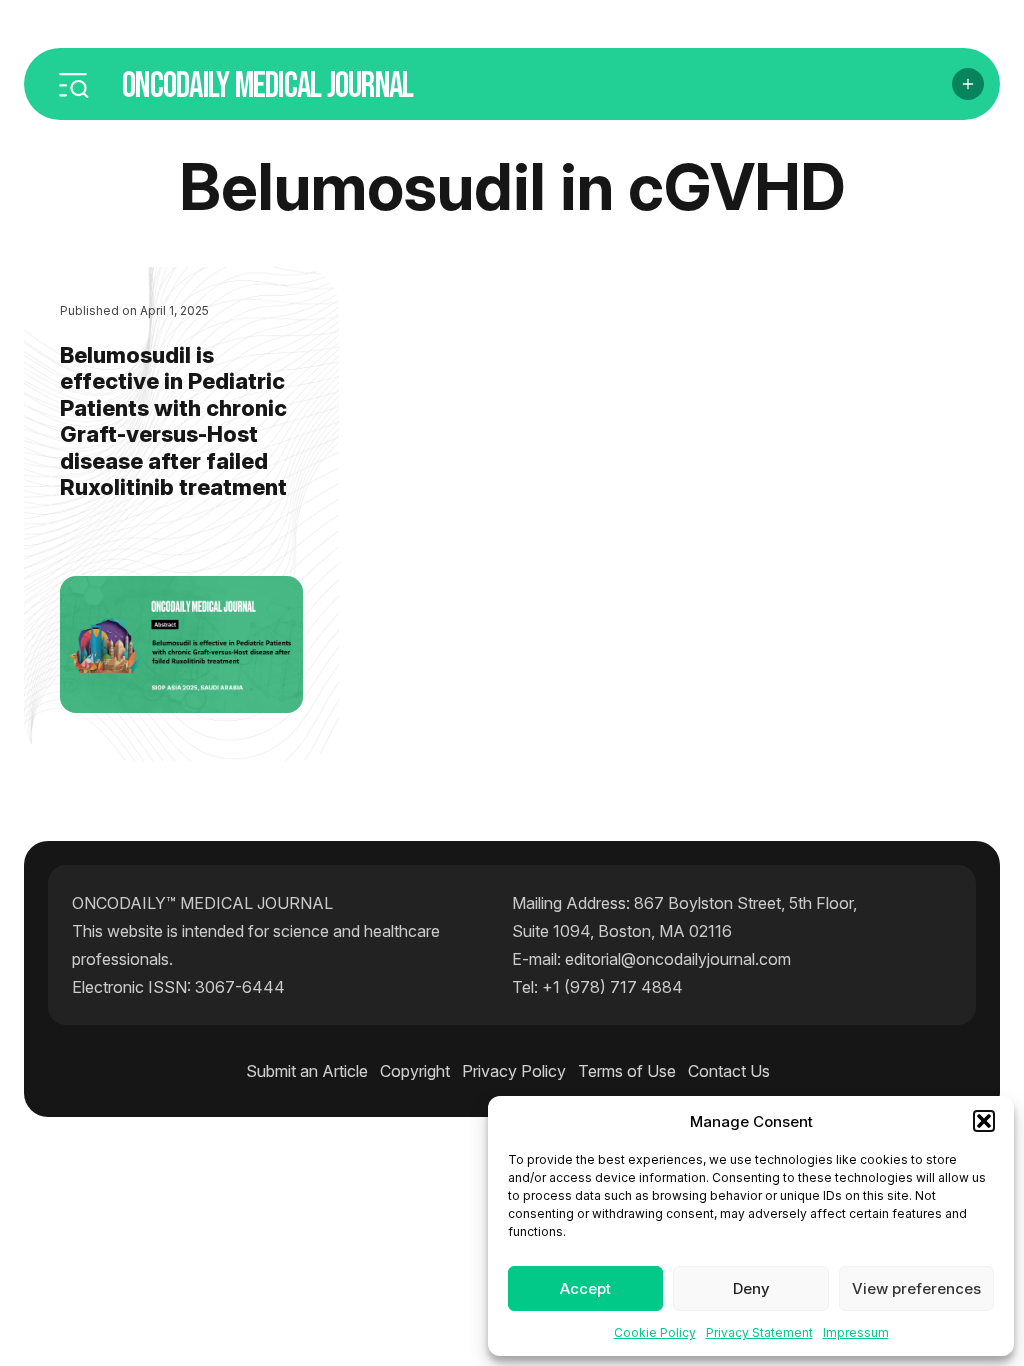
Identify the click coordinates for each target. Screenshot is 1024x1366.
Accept (585, 1288)
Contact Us (729, 1071)
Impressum (856, 1332)
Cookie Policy (655, 1332)
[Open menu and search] (73, 84)
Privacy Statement (759, 1332)
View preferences (916, 1288)
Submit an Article (307, 1071)
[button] (984, 1121)
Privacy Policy (514, 1071)
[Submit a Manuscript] (968, 84)
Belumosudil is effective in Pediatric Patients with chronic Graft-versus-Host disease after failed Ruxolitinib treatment (173, 421)
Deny (751, 1288)
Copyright (415, 1071)
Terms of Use (627, 1071)
